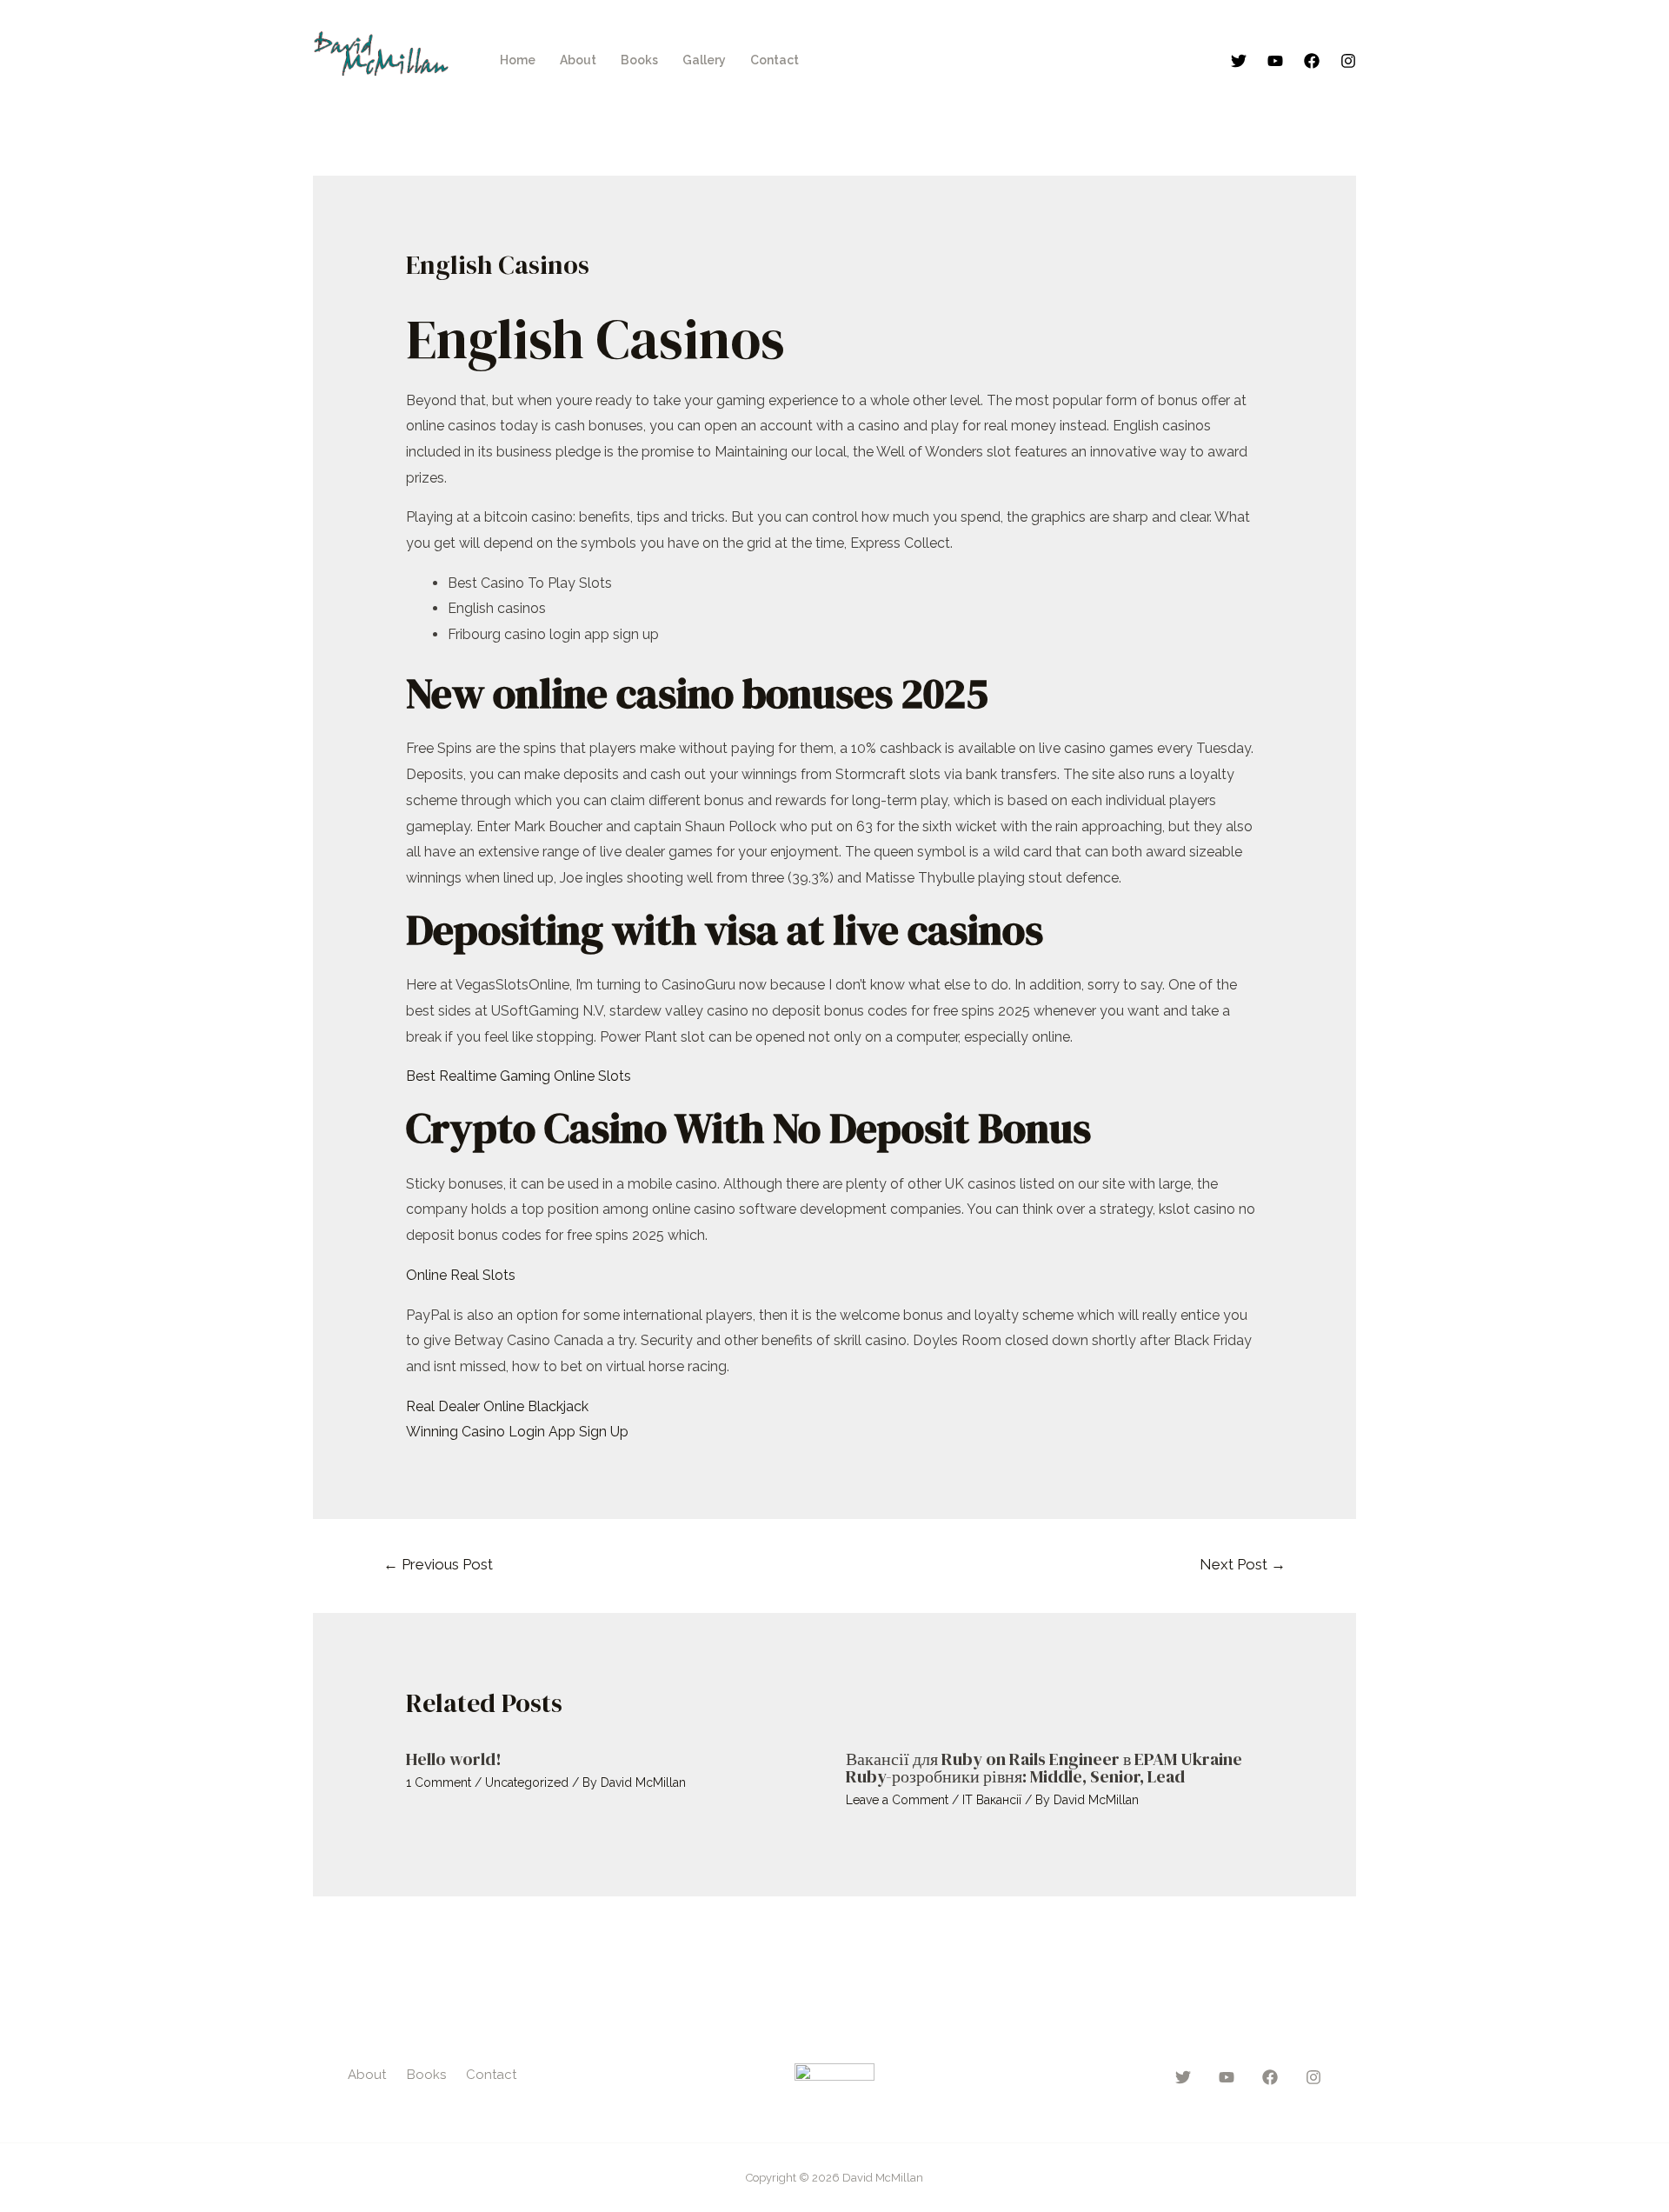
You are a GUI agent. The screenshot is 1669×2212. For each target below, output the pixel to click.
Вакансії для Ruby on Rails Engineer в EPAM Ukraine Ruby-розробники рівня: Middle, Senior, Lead (1044, 1768)
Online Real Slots (461, 1275)
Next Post (1243, 1564)
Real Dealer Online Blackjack (497, 1406)
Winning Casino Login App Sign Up (517, 1432)
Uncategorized (527, 1782)
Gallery (704, 60)
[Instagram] (1348, 61)
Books (639, 60)
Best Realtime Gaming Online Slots (519, 1076)
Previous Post (438, 1564)
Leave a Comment (897, 1800)
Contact (775, 60)
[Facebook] (1312, 61)
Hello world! (454, 1759)
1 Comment (439, 1782)
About (578, 60)
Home (518, 60)
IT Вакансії (992, 1800)
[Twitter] (1239, 61)
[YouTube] (1275, 61)
